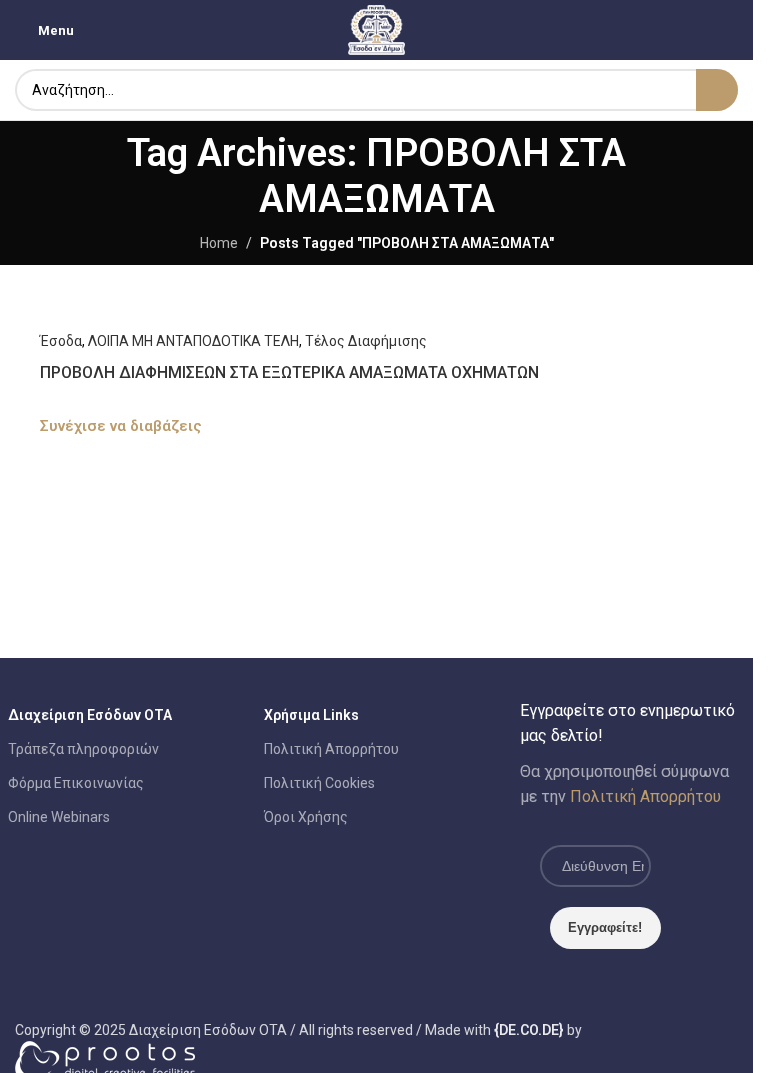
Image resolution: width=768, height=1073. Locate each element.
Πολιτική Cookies (319, 783)
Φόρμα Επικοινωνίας (76, 783)
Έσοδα (61, 341)
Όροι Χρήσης (306, 817)
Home (219, 243)
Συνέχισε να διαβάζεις (121, 426)
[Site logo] (377, 29)
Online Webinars (59, 817)
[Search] (717, 90)
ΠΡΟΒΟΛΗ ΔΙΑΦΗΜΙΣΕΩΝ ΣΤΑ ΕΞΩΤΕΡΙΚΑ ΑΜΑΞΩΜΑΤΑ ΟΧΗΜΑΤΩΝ (289, 372)
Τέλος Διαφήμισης (366, 341)
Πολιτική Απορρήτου (331, 749)
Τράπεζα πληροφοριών (83, 749)
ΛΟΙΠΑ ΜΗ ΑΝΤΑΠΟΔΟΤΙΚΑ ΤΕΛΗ (193, 341)
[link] (529, 1030)
